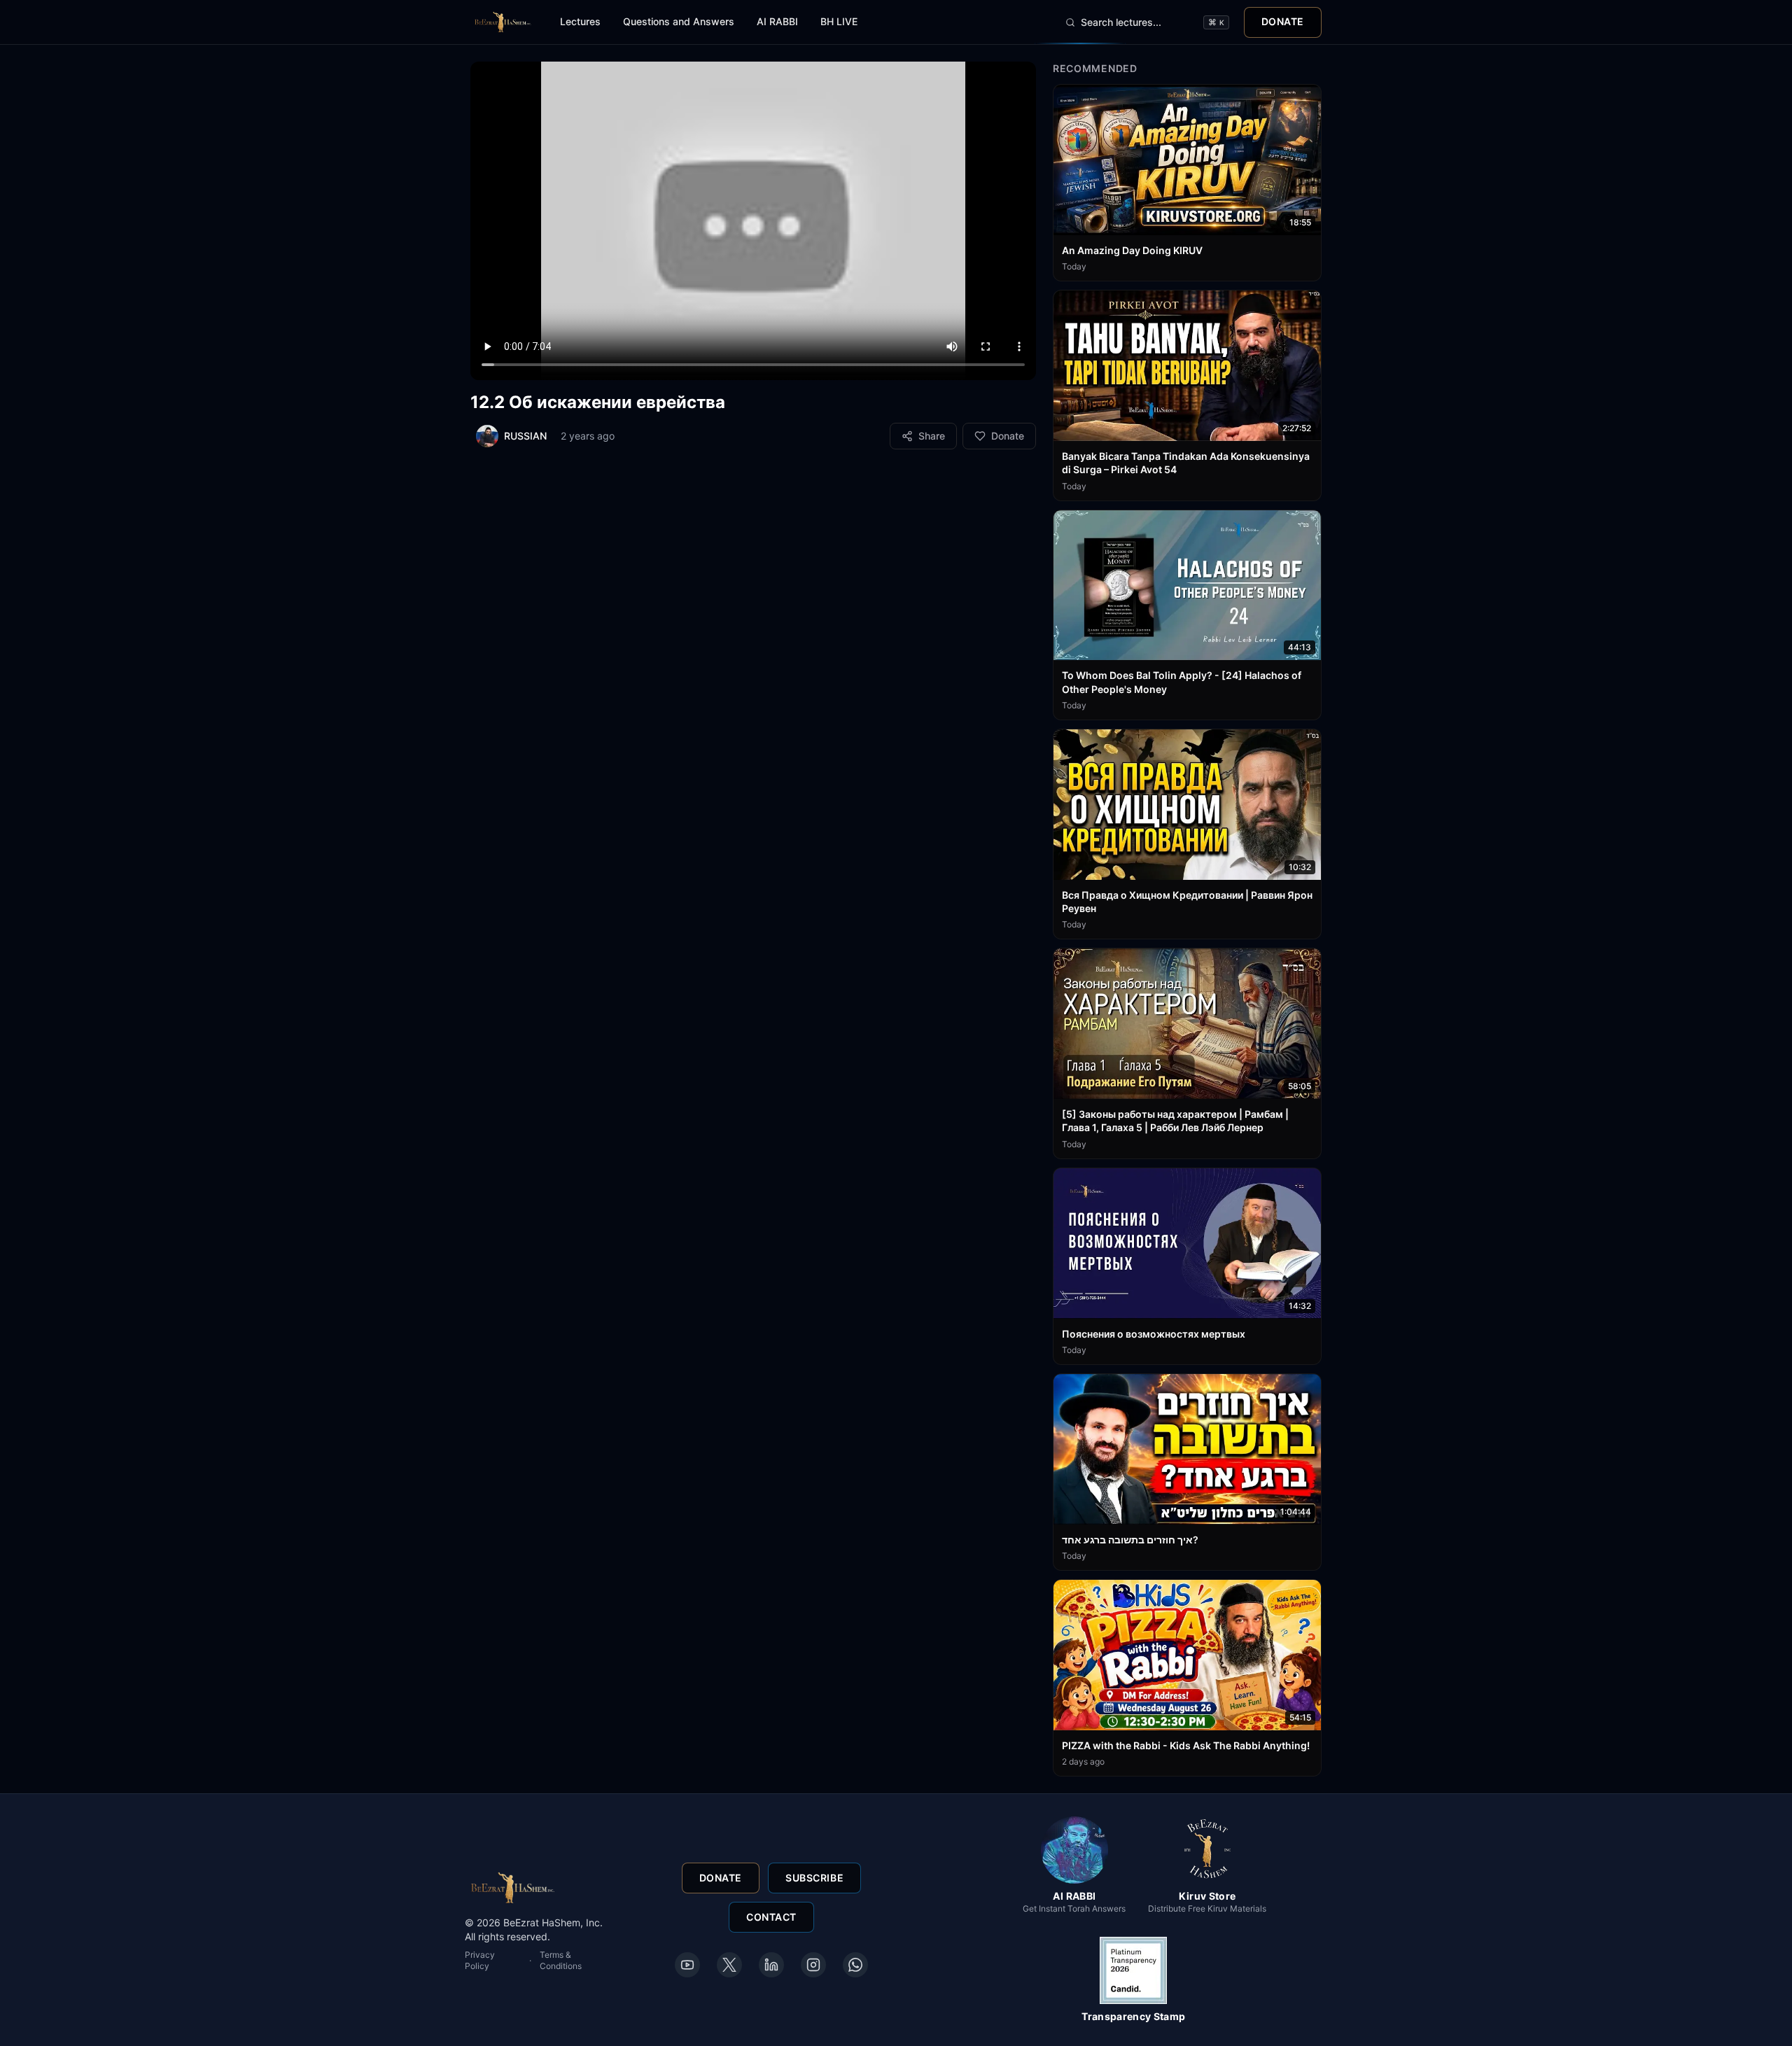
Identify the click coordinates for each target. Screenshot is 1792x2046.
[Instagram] (813, 1965)
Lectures (580, 21)
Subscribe (814, 1878)
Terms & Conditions (561, 1960)
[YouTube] (687, 1965)
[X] (729, 1965)
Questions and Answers (679, 21)
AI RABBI (777, 21)
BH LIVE (839, 21)
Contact (771, 1917)
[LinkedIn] (771, 1965)
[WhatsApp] (855, 1965)
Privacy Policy (480, 1960)
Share (932, 436)
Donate (1283, 21)
